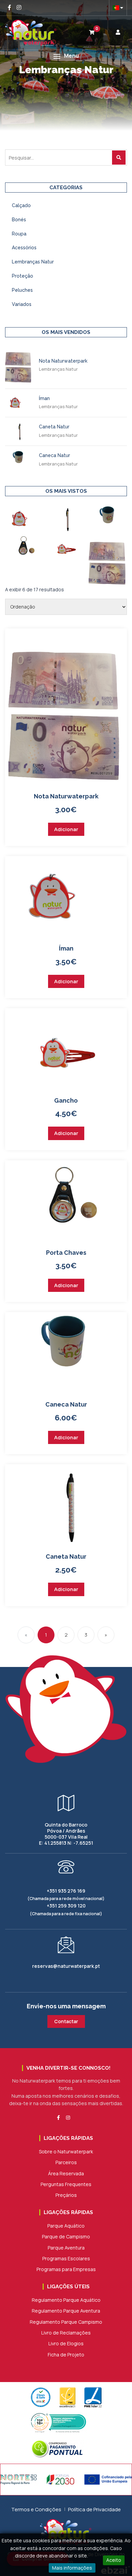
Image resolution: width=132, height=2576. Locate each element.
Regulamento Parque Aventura (66, 2311)
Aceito (114, 2560)
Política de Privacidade (94, 2509)
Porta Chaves (66, 1253)
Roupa (19, 234)
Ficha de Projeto (66, 2355)
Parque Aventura (66, 2248)
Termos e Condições (36, 2509)
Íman (44, 398)
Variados (22, 304)
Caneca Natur (54, 455)
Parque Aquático (66, 2226)
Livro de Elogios (66, 2343)
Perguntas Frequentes (66, 2184)
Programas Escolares (66, 2258)
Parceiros (66, 2162)
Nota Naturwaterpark (63, 361)
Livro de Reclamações (66, 2333)
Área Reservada (66, 2173)
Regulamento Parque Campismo (66, 2322)
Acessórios (24, 248)
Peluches (22, 290)
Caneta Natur (54, 427)
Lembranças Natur (33, 262)
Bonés (19, 220)
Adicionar (66, 829)
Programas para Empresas (66, 2269)
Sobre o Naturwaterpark (66, 2152)
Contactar (66, 2021)
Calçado (21, 205)
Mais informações (72, 2568)
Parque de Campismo (66, 2237)
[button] (66, 56)
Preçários (66, 2195)
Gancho (66, 1100)
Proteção (23, 276)
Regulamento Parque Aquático (66, 2300)
